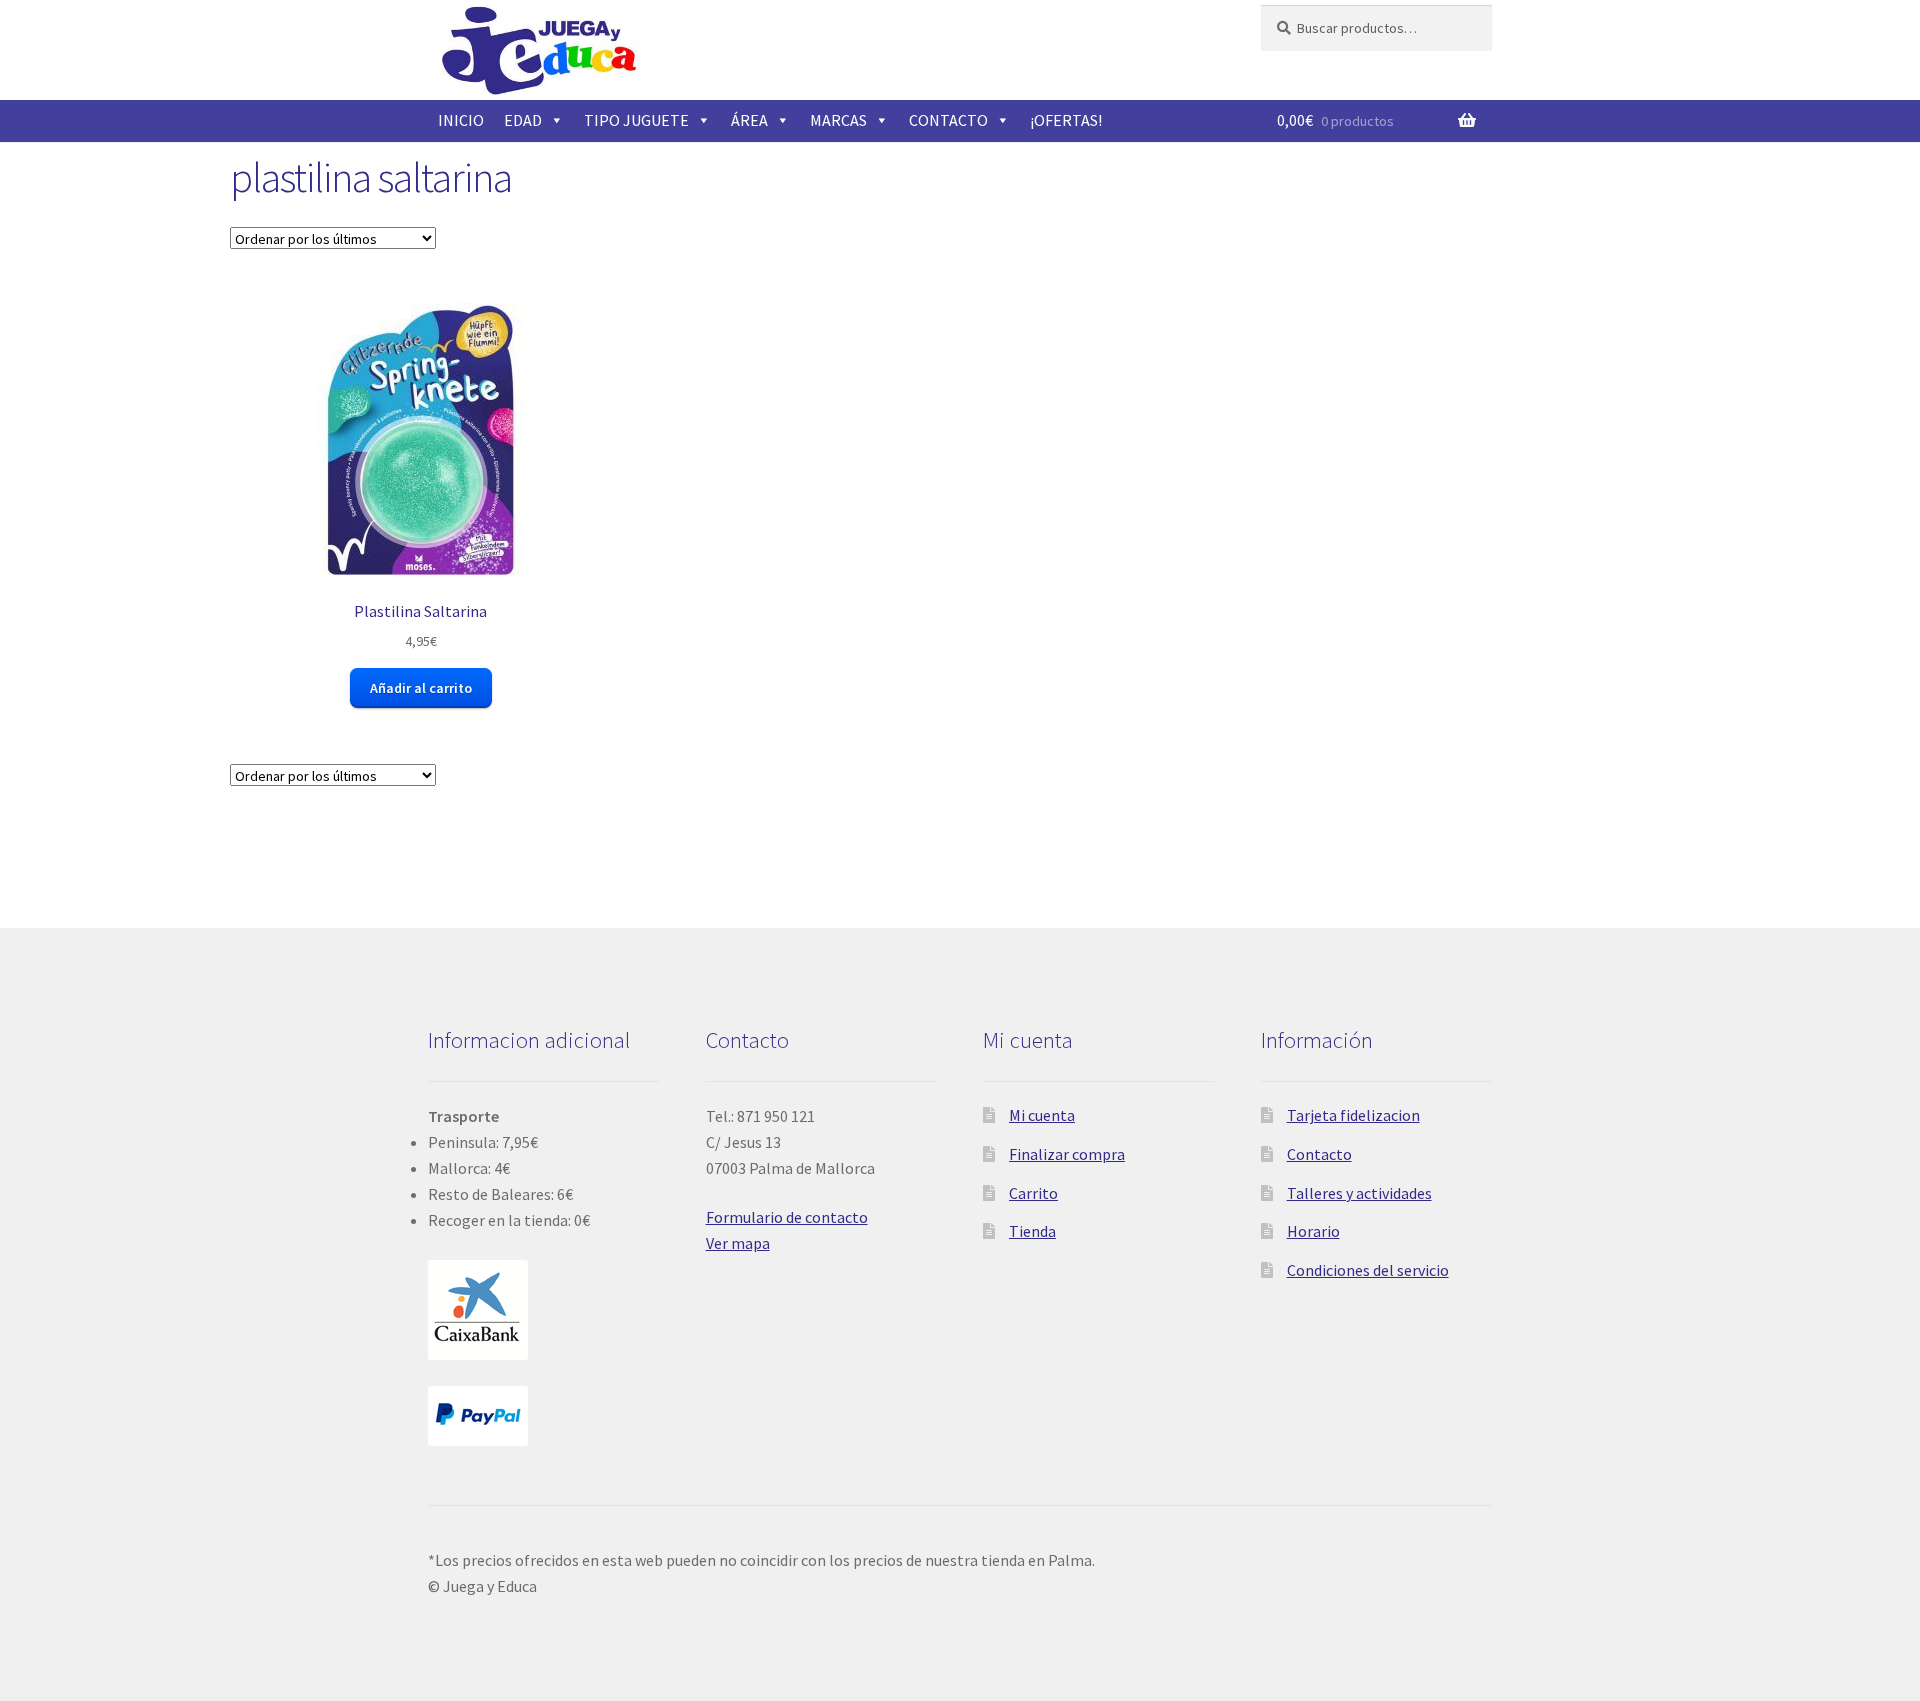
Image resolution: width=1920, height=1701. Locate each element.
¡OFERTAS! (1066, 120)
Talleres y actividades (1359, 1193)
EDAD (523, 120)
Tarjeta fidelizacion (1353, 1115)
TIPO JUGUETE (636, 120)
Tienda (1032, 1231)
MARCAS (838, 120)
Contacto (1319, 1154)
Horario (1313, 1231)
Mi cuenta (1042, 1115)
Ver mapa (738, 1243)
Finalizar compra (1067, 1154)
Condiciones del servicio (1368, 1270)
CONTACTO (948, 120)
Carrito (1033, 1193)
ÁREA (749, 120)
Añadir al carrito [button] (421, 688)
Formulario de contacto (787, 1217)
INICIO (461, 120)
